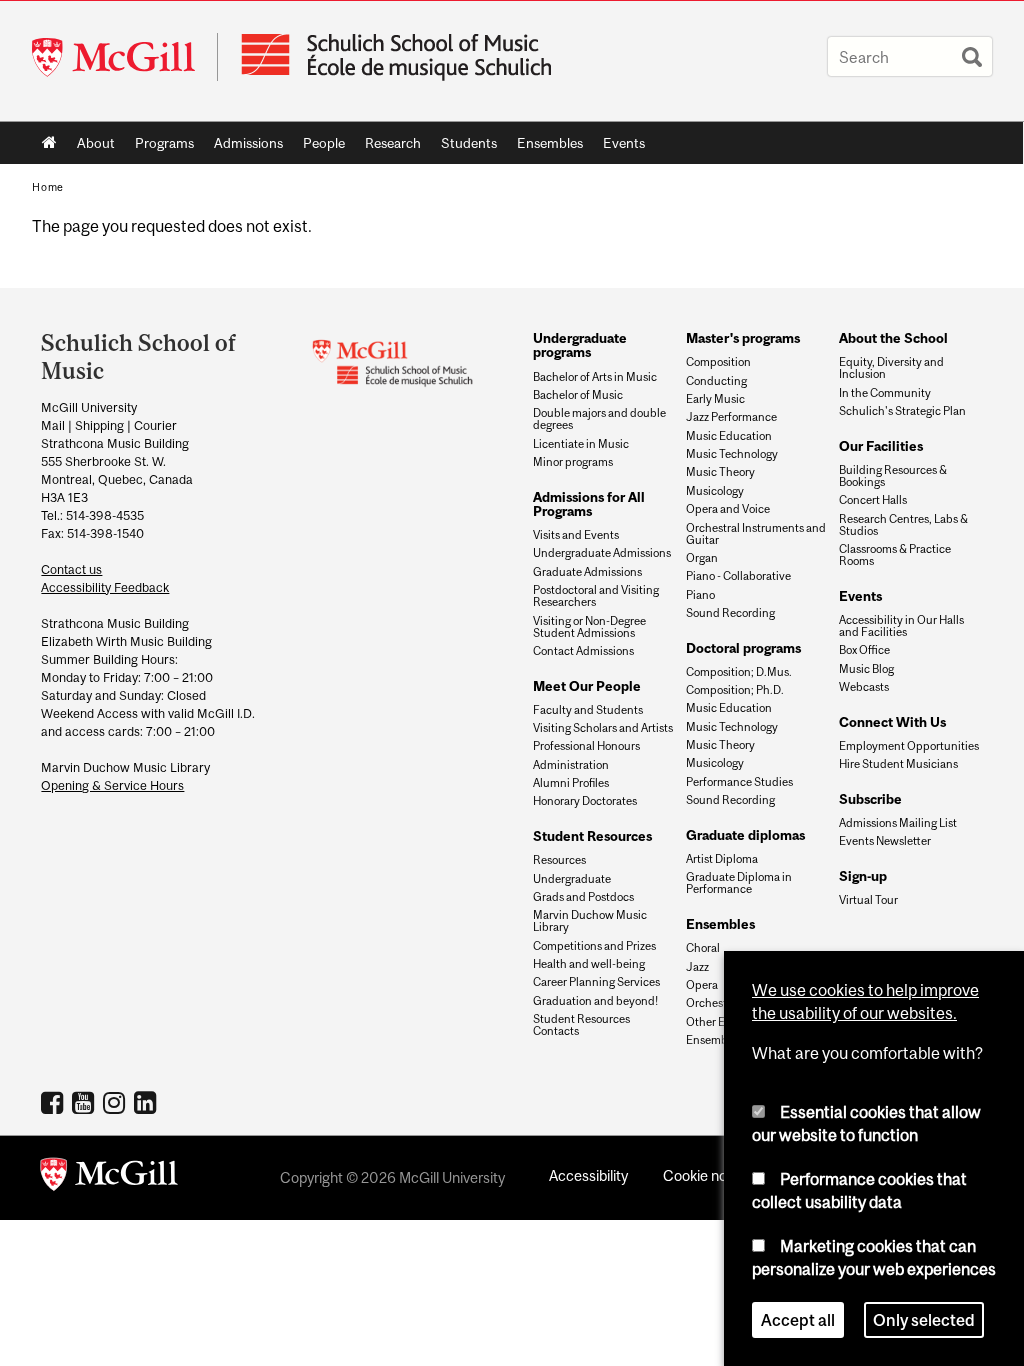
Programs (159, 147)
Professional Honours (586, 746)
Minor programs (573, 462)
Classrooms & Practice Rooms (895, 555)
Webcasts (864, 687)
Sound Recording (730, 613)
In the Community (885, 393)
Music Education (729, 436)
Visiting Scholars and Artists (603, 728)
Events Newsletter (885, 841)
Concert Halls (873, 500)
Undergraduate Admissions (602, 553)
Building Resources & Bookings (893, 476)
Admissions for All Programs (589, 504)
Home (49, 143)
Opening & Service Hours (112, 785)
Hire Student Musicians (898, 764)
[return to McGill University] (109, 1178)
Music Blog (866, 669)
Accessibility (588, 1175)
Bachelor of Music (578, 395)
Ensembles (545, 147)
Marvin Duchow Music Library (590, 921)
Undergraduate (572, 879)
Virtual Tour (868, 900)
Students (464, 147)
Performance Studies (739, 782)
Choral (703, 948)
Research (388, 147)
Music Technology (732, 454)
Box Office (864, 650)
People (319, 147)
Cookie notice (707, 1175)
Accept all (798, 1320)
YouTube (85, 1102)
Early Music (715, 399)
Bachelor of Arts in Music (595, 377)
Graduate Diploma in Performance (739, 883)
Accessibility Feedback (105, 587)
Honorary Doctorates (585, 801)
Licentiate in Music (581, 444)
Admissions (243, 147)
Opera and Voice (728, 509)
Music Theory (720, 472)
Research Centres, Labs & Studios (903, 525)
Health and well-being (589, 964)
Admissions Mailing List (898, 823)
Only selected (924, 1320)
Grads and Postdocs (583, 897)
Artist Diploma (722, 859)
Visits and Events (576, 535)
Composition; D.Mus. (739, 672)
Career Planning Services (596, 982)
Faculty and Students (588, 710)
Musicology (715, 491)
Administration (571, 765)
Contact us (71, 569)
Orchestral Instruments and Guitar (756, 534)
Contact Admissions (583, 651)
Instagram (116, 1102)
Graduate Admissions (587, 572)
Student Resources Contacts (581, 1025)
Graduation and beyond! (595, 1001)
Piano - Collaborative (738, 576)
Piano (700, 595)
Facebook (54, 1102)
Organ (702, 558)
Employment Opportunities (909, 746)
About (91, 147)
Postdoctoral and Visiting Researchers (596, 596)
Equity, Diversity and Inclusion (891, 368)
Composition (718, 362)
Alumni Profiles (571, 783)
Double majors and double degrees (599, 419)
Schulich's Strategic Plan (902, 411)
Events (619, 147)
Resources (559, 860)
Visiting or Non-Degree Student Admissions (589, 627)
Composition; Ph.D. (735, 690)
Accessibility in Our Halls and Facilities (901, 626)
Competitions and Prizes (594, 946)
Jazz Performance (731, 417)
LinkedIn (147, 1102)
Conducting (716, 381)
